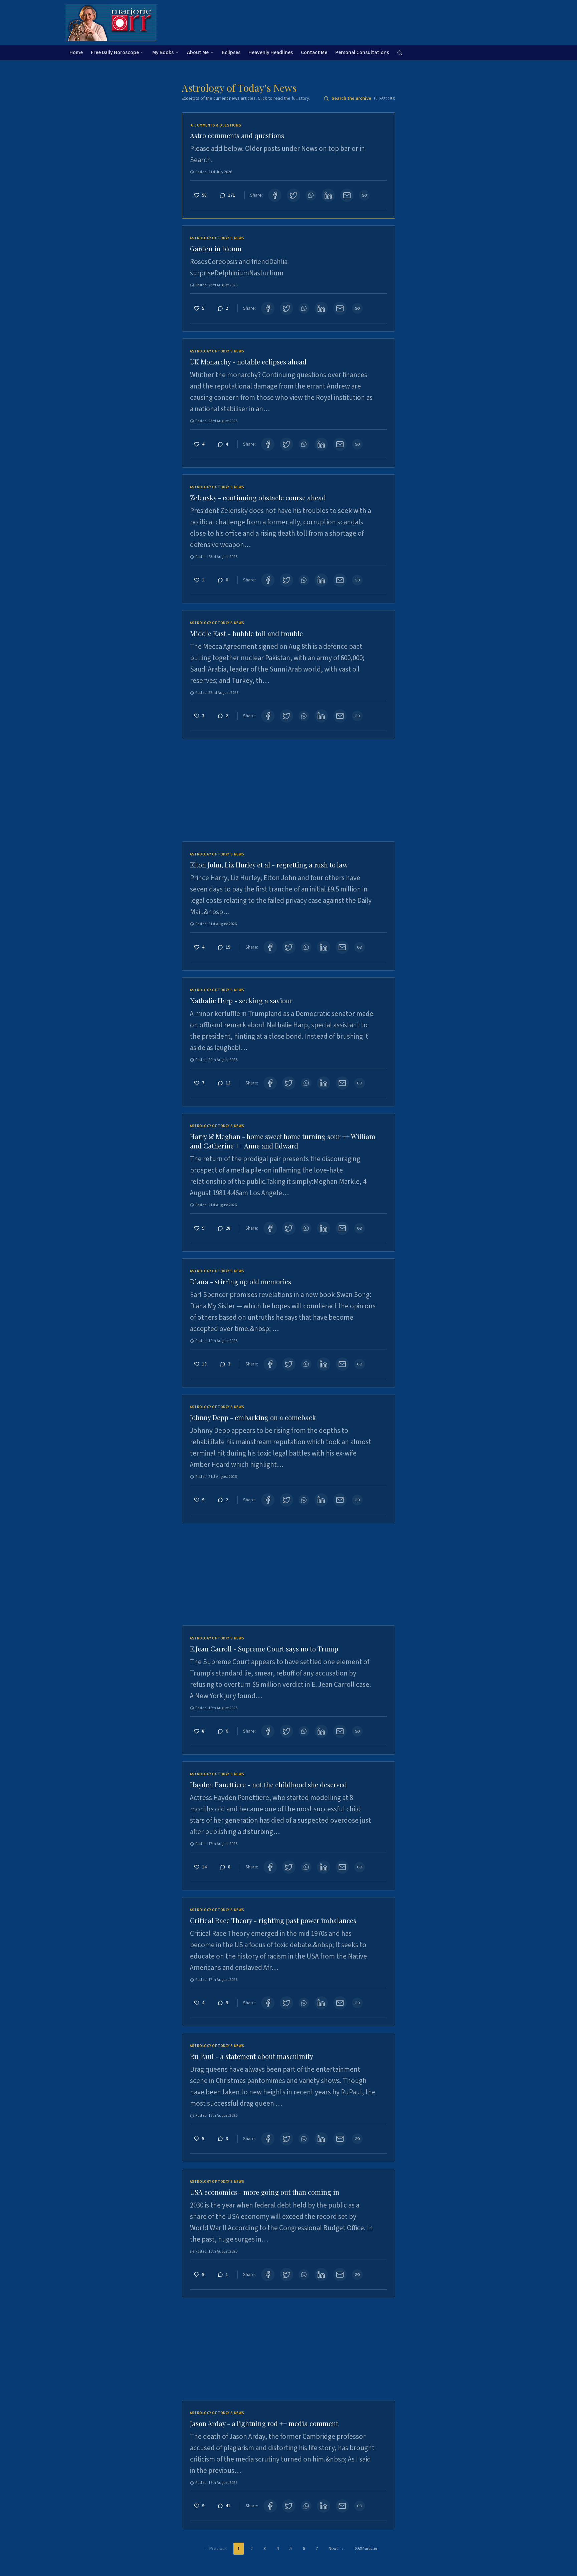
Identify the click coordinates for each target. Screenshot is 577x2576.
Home (76, 52)
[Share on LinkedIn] (328, 195)
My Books (163, 52)
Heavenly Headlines (271, 52)
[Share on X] (294, 195)
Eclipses (231, 52)
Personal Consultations (362, 52)
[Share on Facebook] (275, 195)
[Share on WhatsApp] (311, 195)
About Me (198, 52)
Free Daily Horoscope (115, 52)
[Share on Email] (347, 195)
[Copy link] (364, 195)
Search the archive (363, 98)
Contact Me (314, 52)
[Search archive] (400, 53)
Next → (336, 2549)
